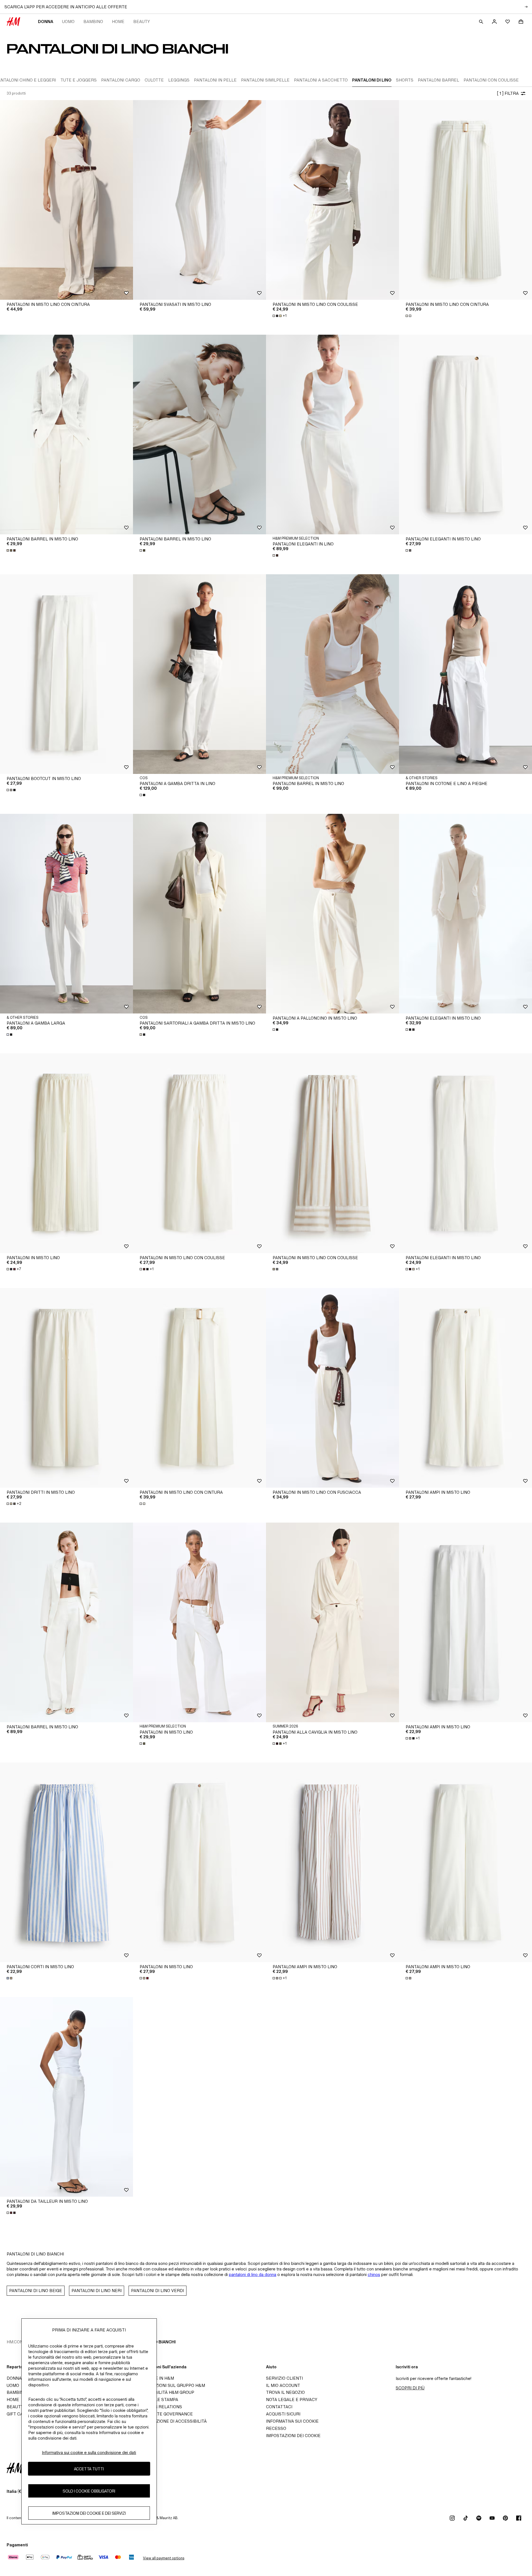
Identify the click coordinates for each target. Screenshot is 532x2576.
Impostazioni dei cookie (293, 2436)
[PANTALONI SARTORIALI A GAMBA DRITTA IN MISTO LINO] (199, 914)
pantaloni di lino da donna (253, 2274)
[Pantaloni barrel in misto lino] (66, 435)
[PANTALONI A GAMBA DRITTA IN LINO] (199, 674)
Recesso (276, 2428)
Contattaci (279, 2407)
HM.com (15, 2342)
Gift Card (18, 2414)
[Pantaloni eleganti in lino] (332, 435)
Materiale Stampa (157, 2400)
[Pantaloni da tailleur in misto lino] (66, 2097)
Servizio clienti (284, 2378)
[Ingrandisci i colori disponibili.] (409, 316)
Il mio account (283, 2385)
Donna (46, 21)
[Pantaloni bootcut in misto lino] (66, 674)
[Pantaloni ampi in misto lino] (465, 1388)
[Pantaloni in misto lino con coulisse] (332, 200)
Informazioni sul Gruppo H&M (171, 2385)
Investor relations (159, 2407)
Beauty (142, 21)
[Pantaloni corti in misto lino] (66, 1862)
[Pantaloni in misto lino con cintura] (66, 200)
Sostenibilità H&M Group (165, 2392)
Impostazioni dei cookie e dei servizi (89, 2513)
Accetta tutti (89, 2469)
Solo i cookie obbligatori (89, 2491)
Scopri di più (410, 2388)
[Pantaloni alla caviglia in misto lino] (332, 1622)
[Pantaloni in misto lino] (66, 1153)
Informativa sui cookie (292, 2421)
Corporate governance (165, 2414)
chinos (374, 2274)
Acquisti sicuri (283, 2414)
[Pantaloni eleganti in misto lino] (465, 435)
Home (118, 21)
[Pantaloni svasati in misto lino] (199, 200)
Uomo (68, 21)
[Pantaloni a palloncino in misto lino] (332, 914)
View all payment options (164, 2558)
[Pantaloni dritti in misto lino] (66, 1388)
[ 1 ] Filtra (508, 93)
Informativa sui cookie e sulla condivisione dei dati (89, 2452)
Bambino (93, 21)
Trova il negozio (285, 2392)
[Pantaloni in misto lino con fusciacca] (332, 1388)
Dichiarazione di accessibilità (172, 2421)
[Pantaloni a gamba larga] (66, 914)
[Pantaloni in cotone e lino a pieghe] (465, 674)
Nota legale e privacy (292, 2400)
